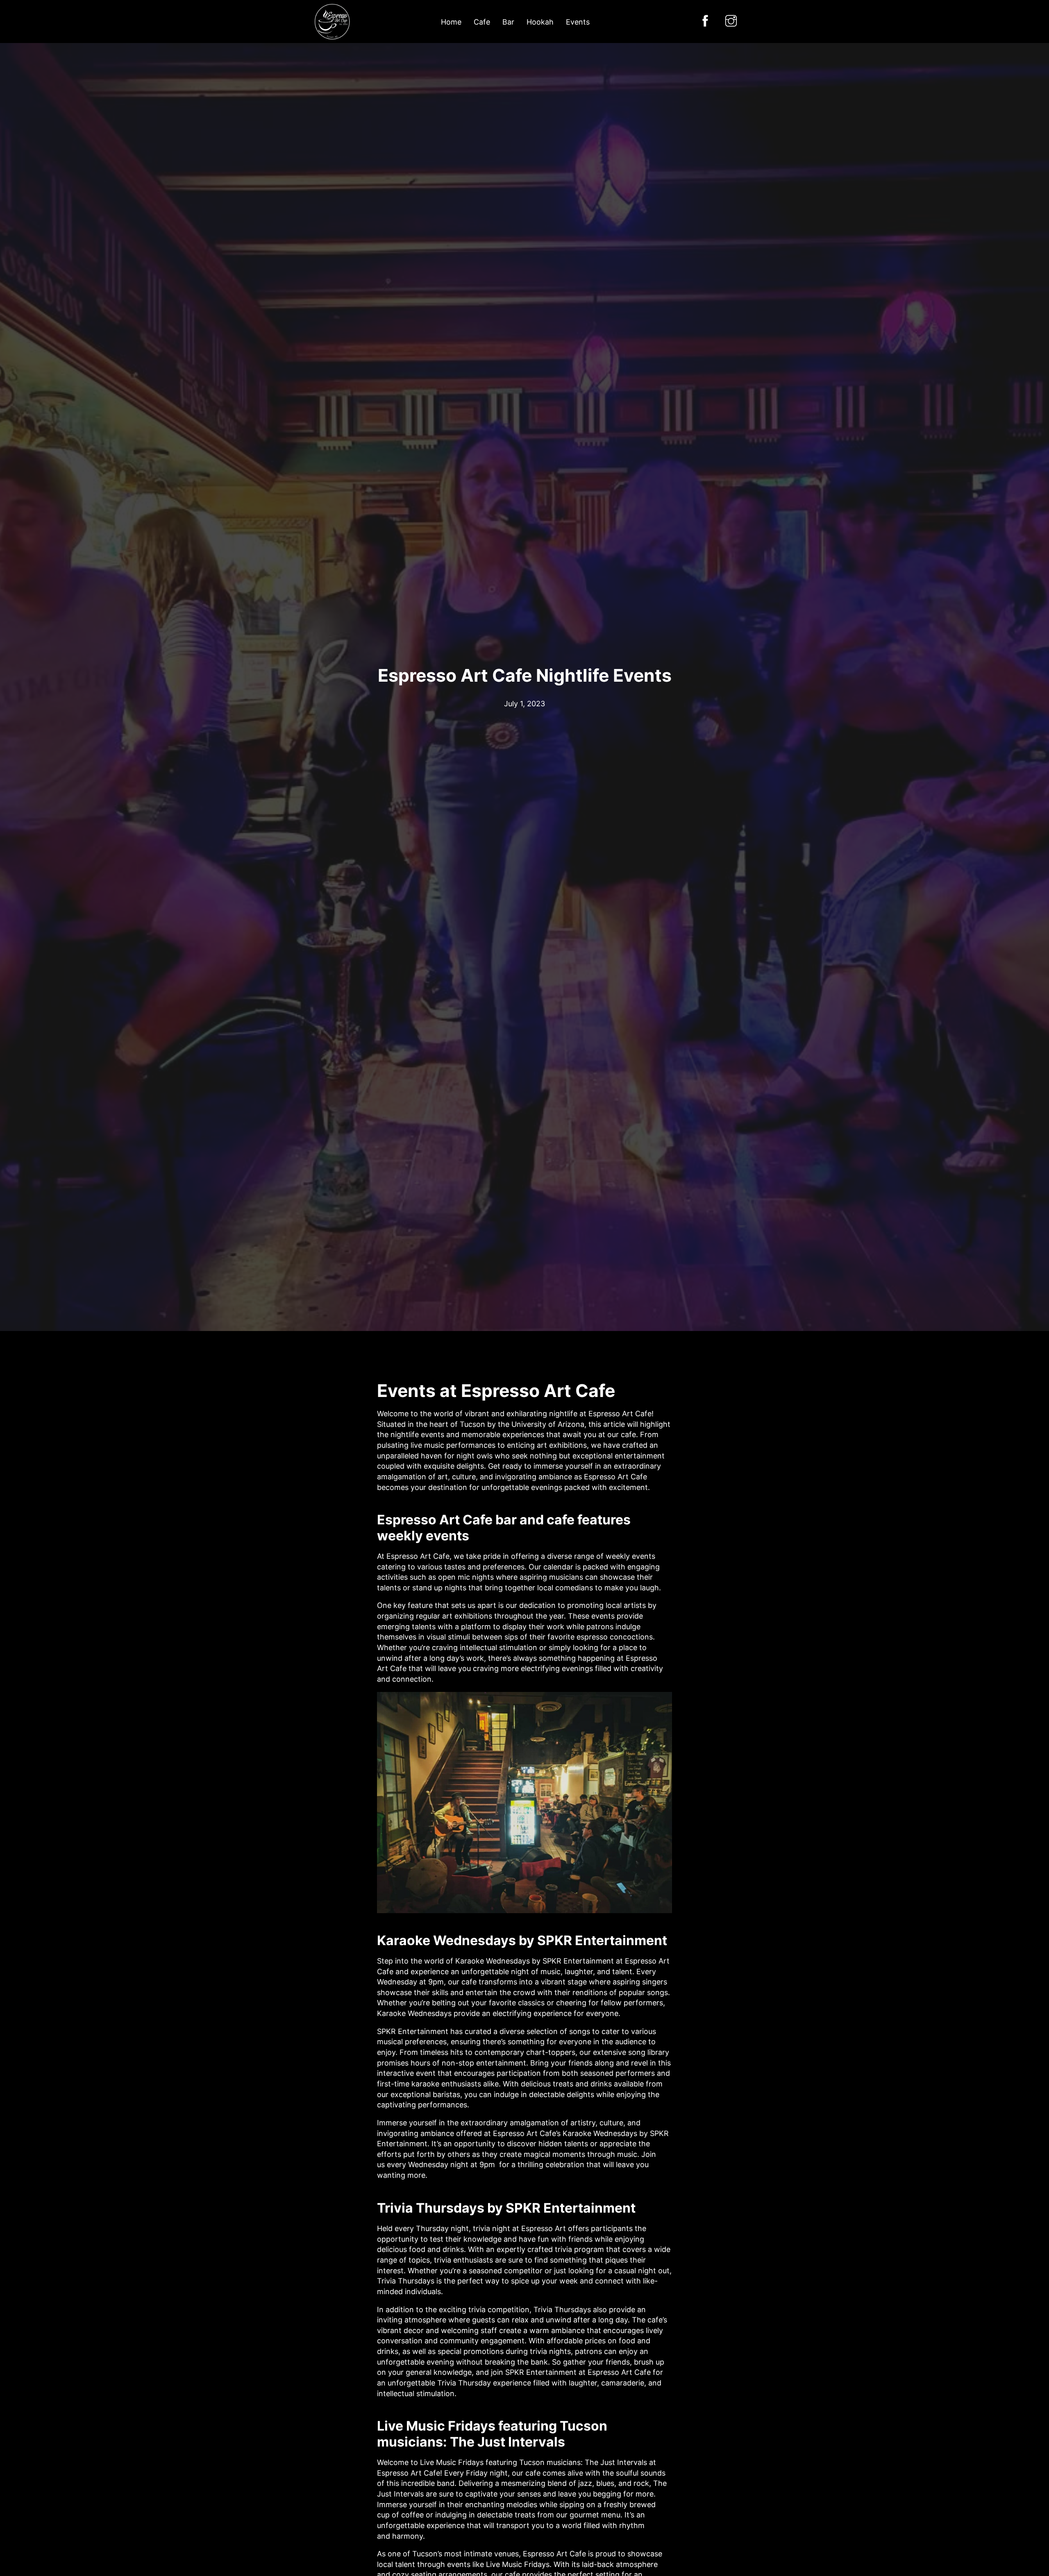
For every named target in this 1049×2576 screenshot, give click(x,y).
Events (578, 22)
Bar (508, 22)
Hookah (540, 22)
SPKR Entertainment (579, 1961)
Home (451, 22)
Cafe (482, 22)
